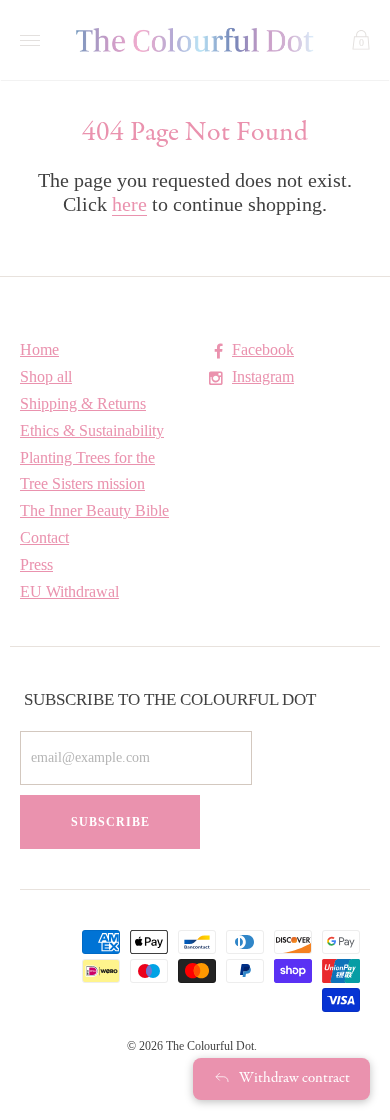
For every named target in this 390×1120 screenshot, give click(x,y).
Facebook (263, 349)
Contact (44, 537)
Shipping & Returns (83, 403)
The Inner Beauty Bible (94, 510)
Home (39, 349)
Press (36, 564)
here (129, 204)
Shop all (46, 376)
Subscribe (110, 822)
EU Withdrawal (69, 591)
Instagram (263, 376)
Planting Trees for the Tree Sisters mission (87, 470)
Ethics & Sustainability (92, 430)
